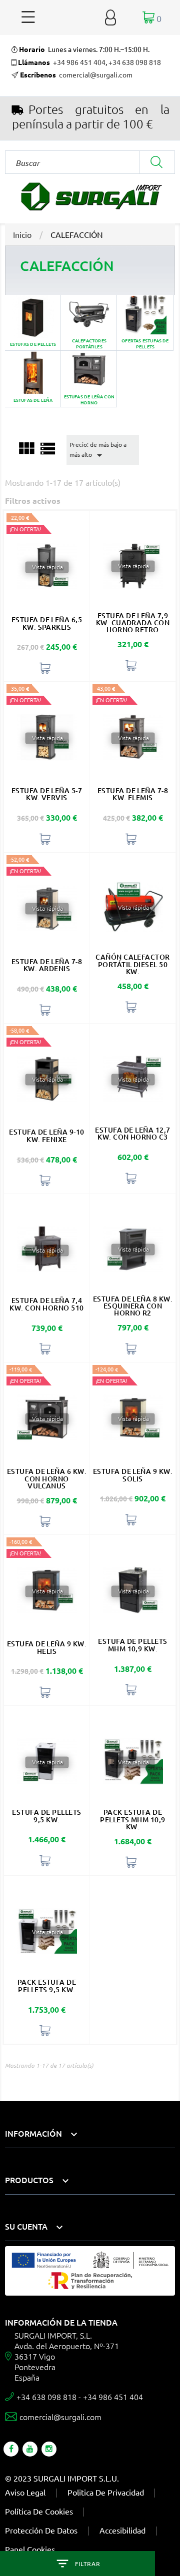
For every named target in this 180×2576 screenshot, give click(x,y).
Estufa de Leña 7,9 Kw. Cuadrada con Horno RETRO (133, 623)
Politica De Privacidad (106, 2492)
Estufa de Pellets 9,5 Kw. (46, 1816)
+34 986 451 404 (79, 62)
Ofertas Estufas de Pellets (145, 323)
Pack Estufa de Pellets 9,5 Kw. (47, 1985)
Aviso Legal (25, 2492)
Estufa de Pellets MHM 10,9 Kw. (132, 1645)
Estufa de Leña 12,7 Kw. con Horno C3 (132, 1133)
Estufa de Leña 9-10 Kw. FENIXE (46, 1135)
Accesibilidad (122, 2530)
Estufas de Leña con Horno (89, 379)
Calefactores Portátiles (89, 323)
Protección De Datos (41, 2530)
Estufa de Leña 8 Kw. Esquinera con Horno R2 (133, 1306)
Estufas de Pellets (33, 323)
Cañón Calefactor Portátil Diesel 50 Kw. (133, 964)
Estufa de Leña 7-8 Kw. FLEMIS (133, 794)
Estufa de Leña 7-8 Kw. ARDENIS (47, 965)
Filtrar (87, 2564)
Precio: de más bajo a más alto (98, 451)
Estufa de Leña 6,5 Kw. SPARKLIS (47, 623)
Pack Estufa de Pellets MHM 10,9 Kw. (133, 1819)
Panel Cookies (30, 2549)
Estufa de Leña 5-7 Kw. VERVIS (47, 794)
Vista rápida (47, 567)
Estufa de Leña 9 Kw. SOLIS (133, 1475)
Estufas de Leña (33, 379)
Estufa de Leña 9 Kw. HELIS (47, 1647)
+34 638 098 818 (135, 62)
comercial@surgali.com (96, 74)
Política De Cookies (39, 2511)
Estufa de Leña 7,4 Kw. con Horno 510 (46, 1304)
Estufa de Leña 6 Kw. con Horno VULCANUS (47, 1478)
